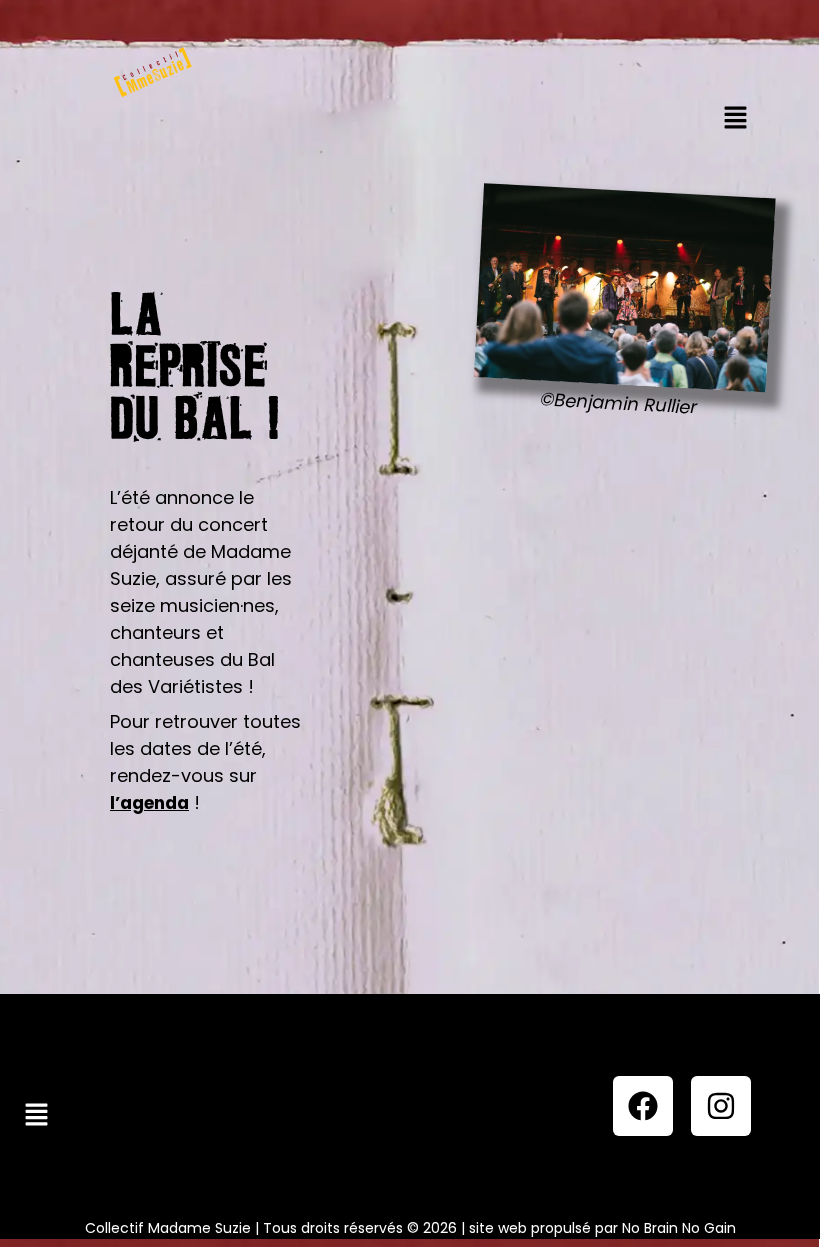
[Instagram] (721, 1106)
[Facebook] (643, 1106)
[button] (735, 118)
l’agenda (149, 803)
